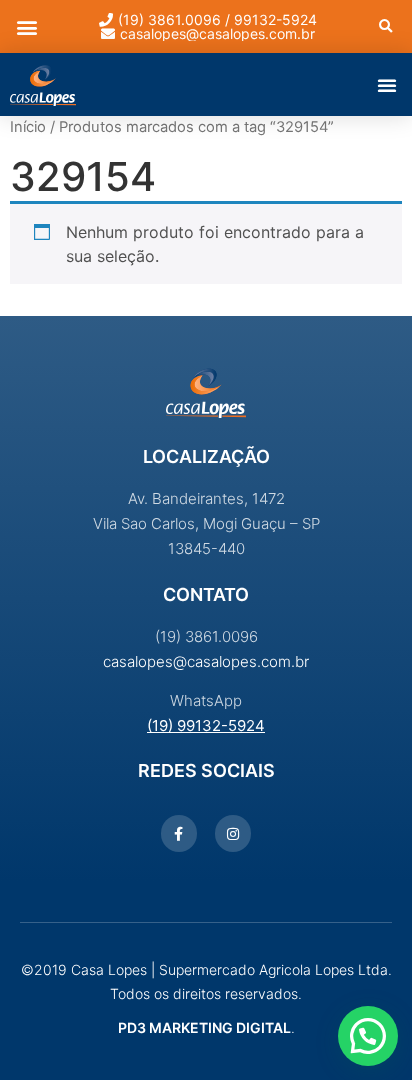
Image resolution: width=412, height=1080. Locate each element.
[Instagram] (233, 833)
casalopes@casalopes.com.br (206, 661)
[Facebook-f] (179, 833)
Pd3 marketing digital (204, 1027)
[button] (26, 26)
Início (28, 127)
